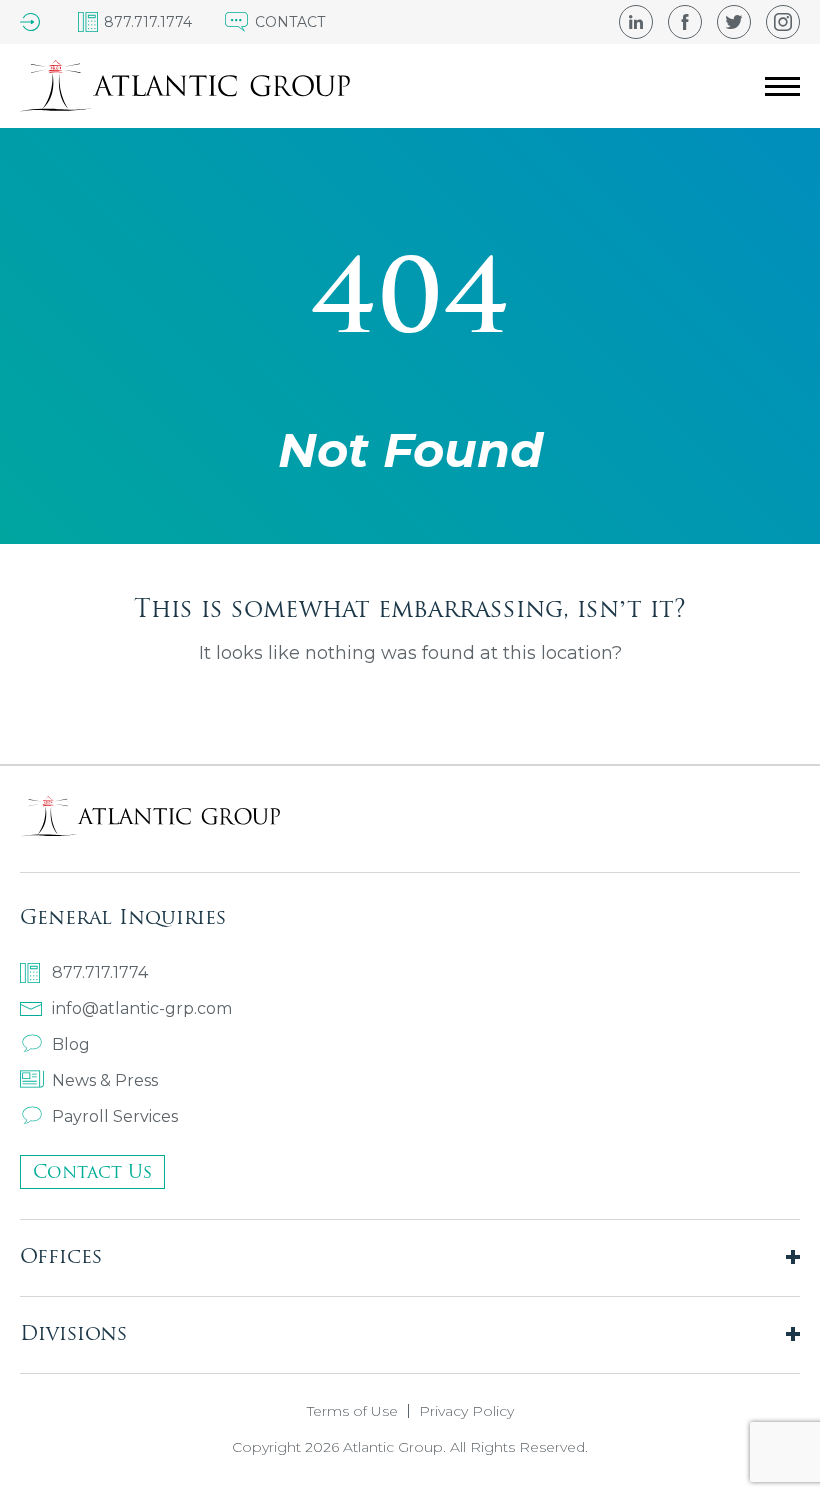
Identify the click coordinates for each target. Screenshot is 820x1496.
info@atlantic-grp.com (142, 1008)
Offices (61, 1255)
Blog (71, 1044)
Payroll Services (115, 1116)
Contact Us (92, 1171)
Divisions (73, 1332)
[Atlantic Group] (185, 86)
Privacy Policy (466, 1411)
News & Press (105, 1080)
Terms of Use (352, 1411)
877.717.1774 (100, 972)
